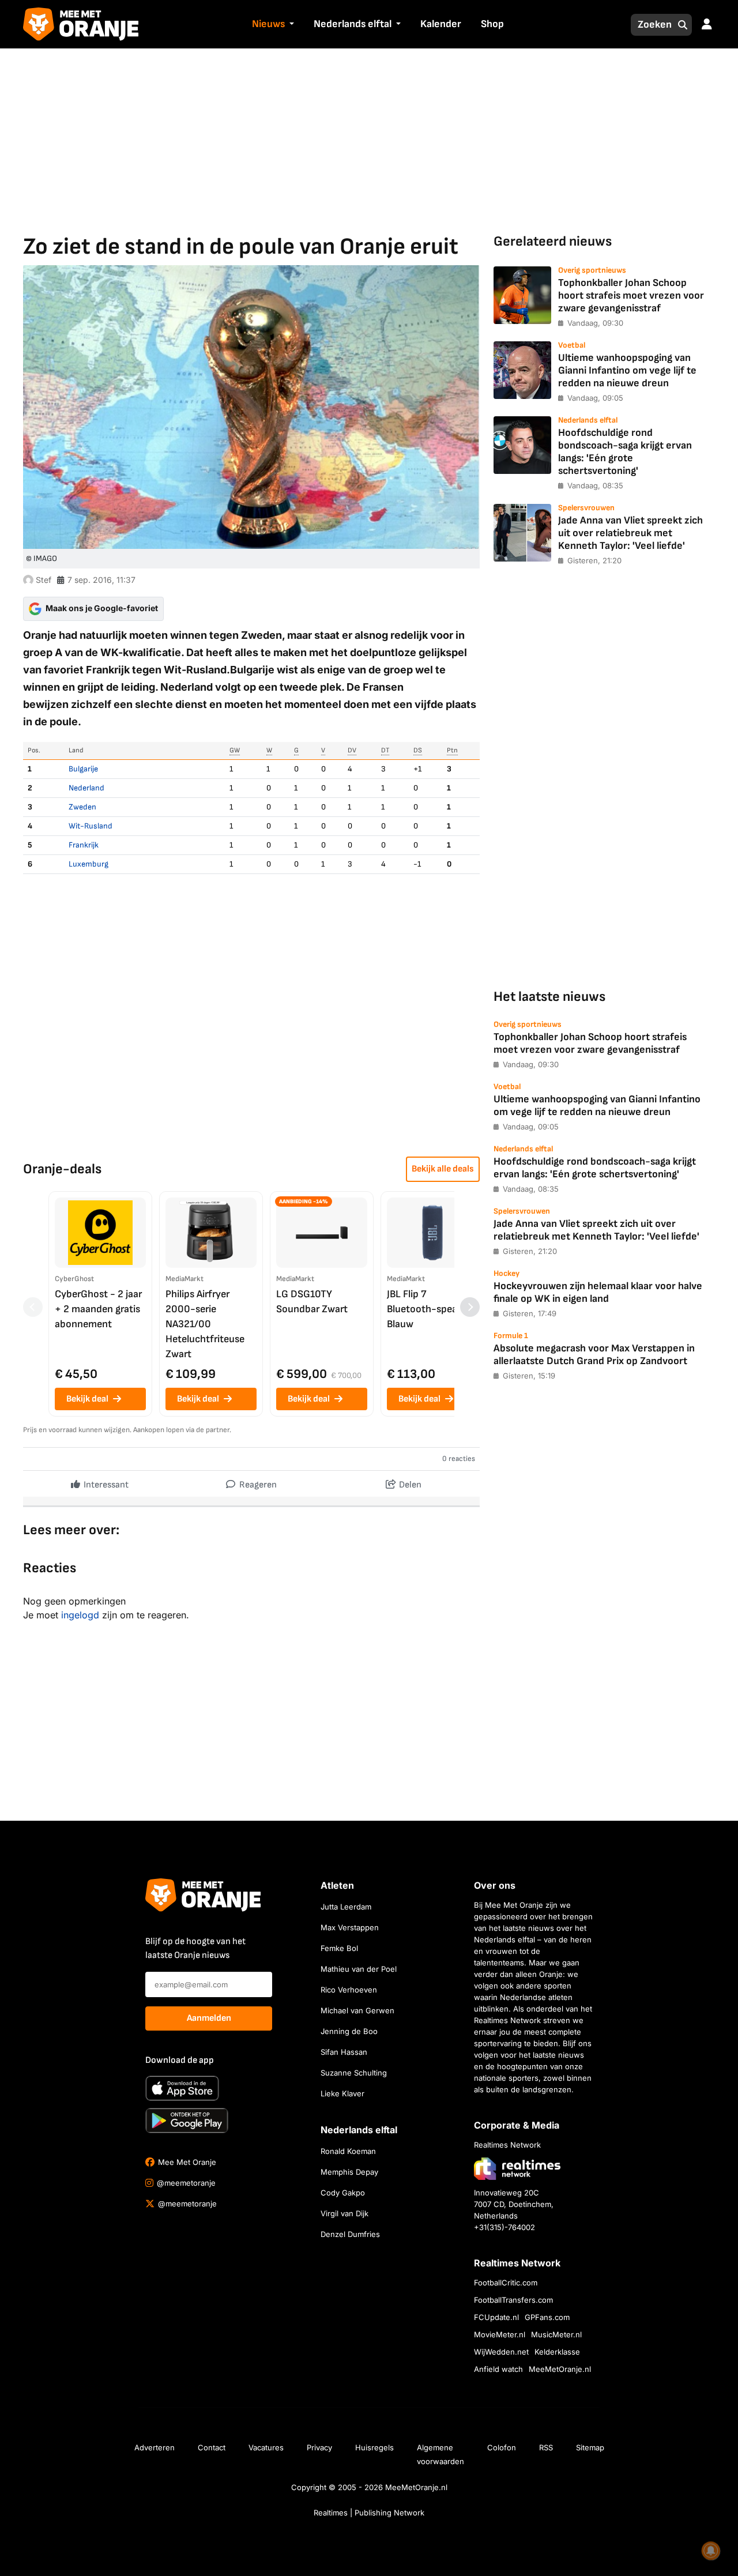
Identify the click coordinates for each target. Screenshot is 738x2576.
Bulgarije (83, 769)
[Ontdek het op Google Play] (187, 2121)
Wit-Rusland (91, 826)
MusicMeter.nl (556, 2334)
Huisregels (374, 2447)
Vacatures (266, 2447)
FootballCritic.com (506, 2283)
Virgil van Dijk (344, 2213)
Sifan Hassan (344, 2052)
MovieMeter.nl (500, 2334)
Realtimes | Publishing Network (369, 2513)
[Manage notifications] (711, 2551)
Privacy (319, 2447)
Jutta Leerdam (346, 1907)
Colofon (502, 2447)
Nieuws (268, 24)
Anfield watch (498, 2369)
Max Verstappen (350, 1927)
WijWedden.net (501, 2352)
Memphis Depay (349, 2172)
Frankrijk (84, 845)
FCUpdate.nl (496, 2317)
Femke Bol (339, 1948)
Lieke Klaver (342, 2093)
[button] (291, 25)
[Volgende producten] (470, 1307)
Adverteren (155, 2447)
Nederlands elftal (353, 24)
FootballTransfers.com (513, 2300)
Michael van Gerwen (357, 2010)
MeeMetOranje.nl (560, 2369)
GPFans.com (547, 2317)
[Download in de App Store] (182, 2088)
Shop (492, 24)
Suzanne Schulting (354, 2073)
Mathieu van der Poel (359, 1969)
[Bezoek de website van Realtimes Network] (517, 2168)
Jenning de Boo (349, 2031)
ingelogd (80, 1615)
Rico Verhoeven (349, 1990)
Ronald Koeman (348, 2151)
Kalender (441, 24)
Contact (212, 2447)
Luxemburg (89, 864)
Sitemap (590, 2447)
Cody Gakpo (343, 2193)
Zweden (82, 807)
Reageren (257, 1485)
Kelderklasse (557, 2352)
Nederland (86, 788)
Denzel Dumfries (350, 2234)
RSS (546, 2447)
